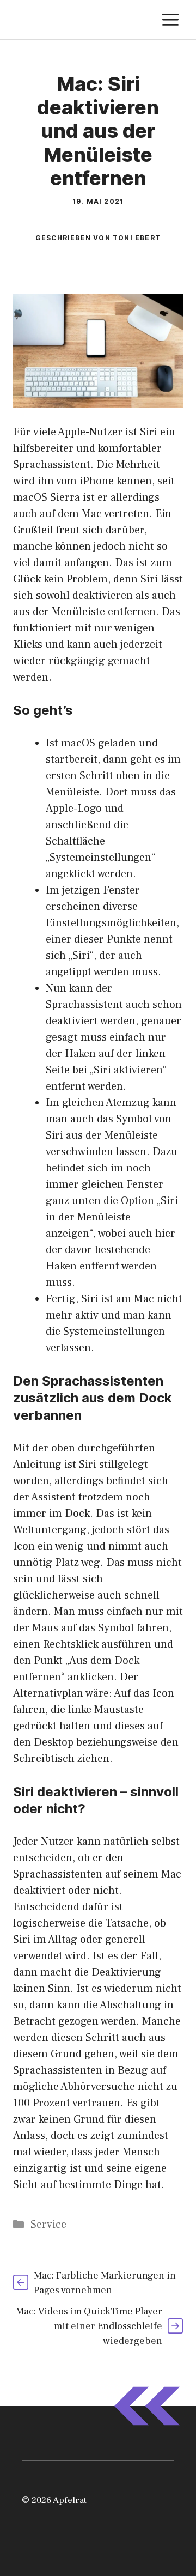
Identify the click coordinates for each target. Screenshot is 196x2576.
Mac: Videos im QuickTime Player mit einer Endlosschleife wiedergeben (89, 2326)
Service (48, 2225)
